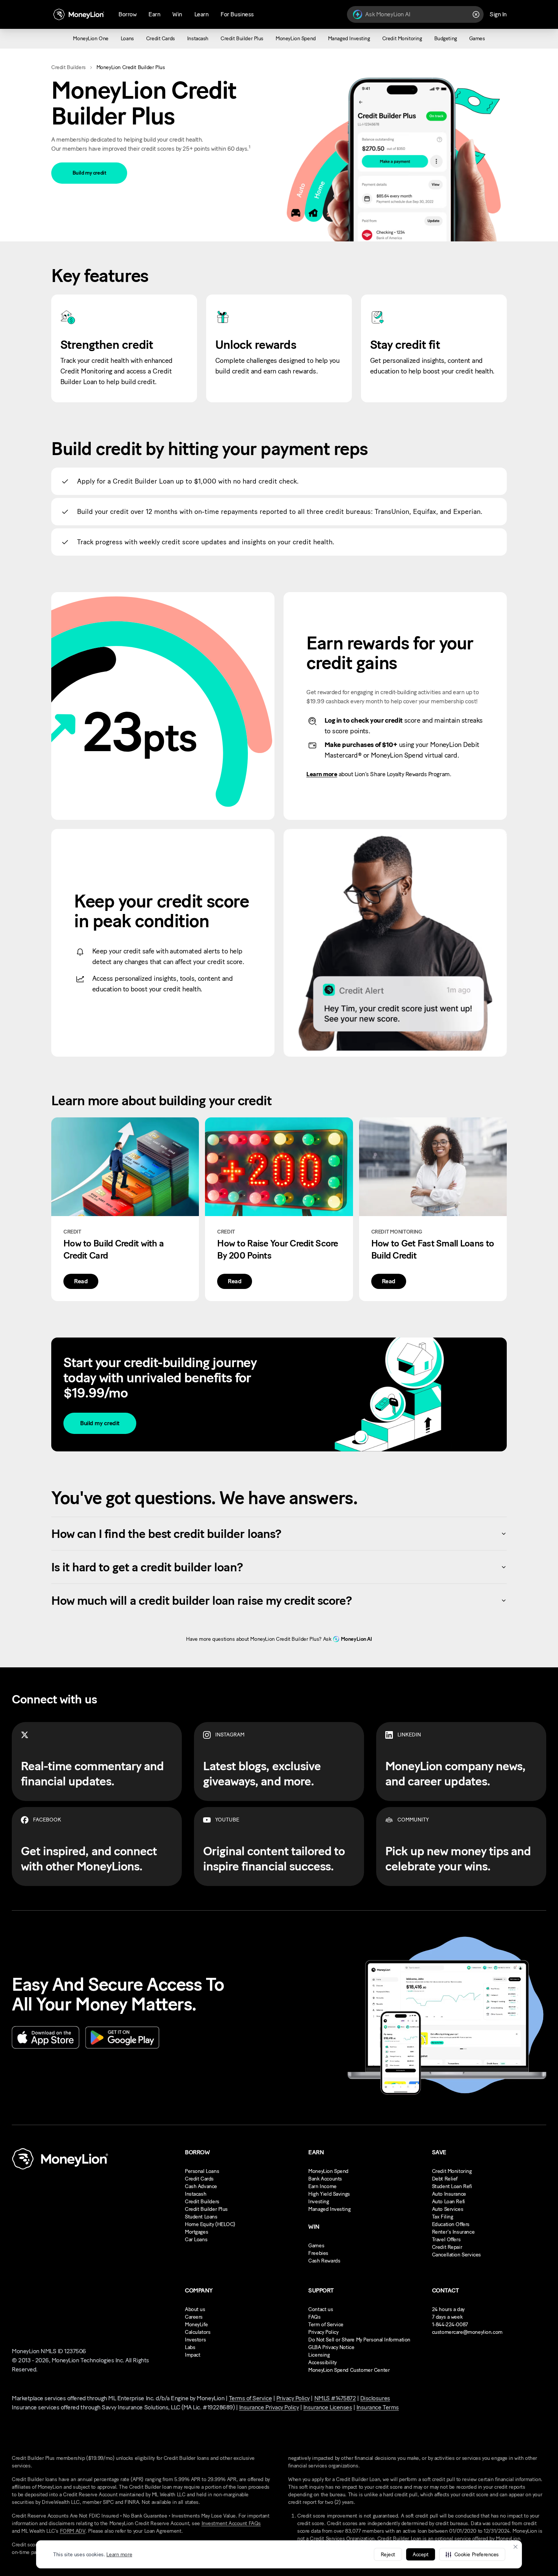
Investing (318, 2202)
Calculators (198, 2332)
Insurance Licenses (328, 2407)
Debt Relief (445, 2179)
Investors (195, 2340)
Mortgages (196, 2232)
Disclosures (375, 2398)
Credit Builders (69, 67)
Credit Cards (199, 2179)
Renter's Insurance (453, 2232)
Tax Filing (443, 2217)
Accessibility (322, 2363)
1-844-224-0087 (450, 2325)
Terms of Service (250, 2398)
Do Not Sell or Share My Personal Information (359, 2340)
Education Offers (451, 2224)
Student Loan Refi (452, 2186)
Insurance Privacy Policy (269, 2407)
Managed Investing (329, 2209)
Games (316, 2246)
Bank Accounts (325, 2179)
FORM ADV (73, 2531)
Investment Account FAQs (231, 2523)
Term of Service (326, 2325)
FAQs (314, 2317)
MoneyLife (196, 2325)
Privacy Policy (323, 2332)
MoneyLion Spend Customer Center (349, 2370)
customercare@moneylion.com (467, 2332)
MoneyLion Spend (328, 2171)
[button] (472, 2554)
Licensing (319, 2355)
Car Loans (196, 2240)
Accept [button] (420, 2555)
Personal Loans (202, 2171)
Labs (190, 2347)
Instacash (195, 2194)
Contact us (321, 2309)
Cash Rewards (324, 2261)
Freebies (318, 2253)
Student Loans (201, 2217)
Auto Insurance (449, 2194)
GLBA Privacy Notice (331, 2347)
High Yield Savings (329, 2194)
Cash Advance (201, 2186)
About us (195, 2309)
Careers (194, 2317)
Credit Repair (447, 2247)
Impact (192, 2355)
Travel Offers (446, 2240)
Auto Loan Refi (448, 2202)
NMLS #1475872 (335, 2398)
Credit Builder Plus (206, 2209)
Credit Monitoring (452, 2171)
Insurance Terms (378, 2407)
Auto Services (448, 2209)
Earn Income (322, 2186)
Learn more (119, 2555)
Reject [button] (388, 2555)
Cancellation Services (456, 2255)
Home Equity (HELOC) (210, 2224)
